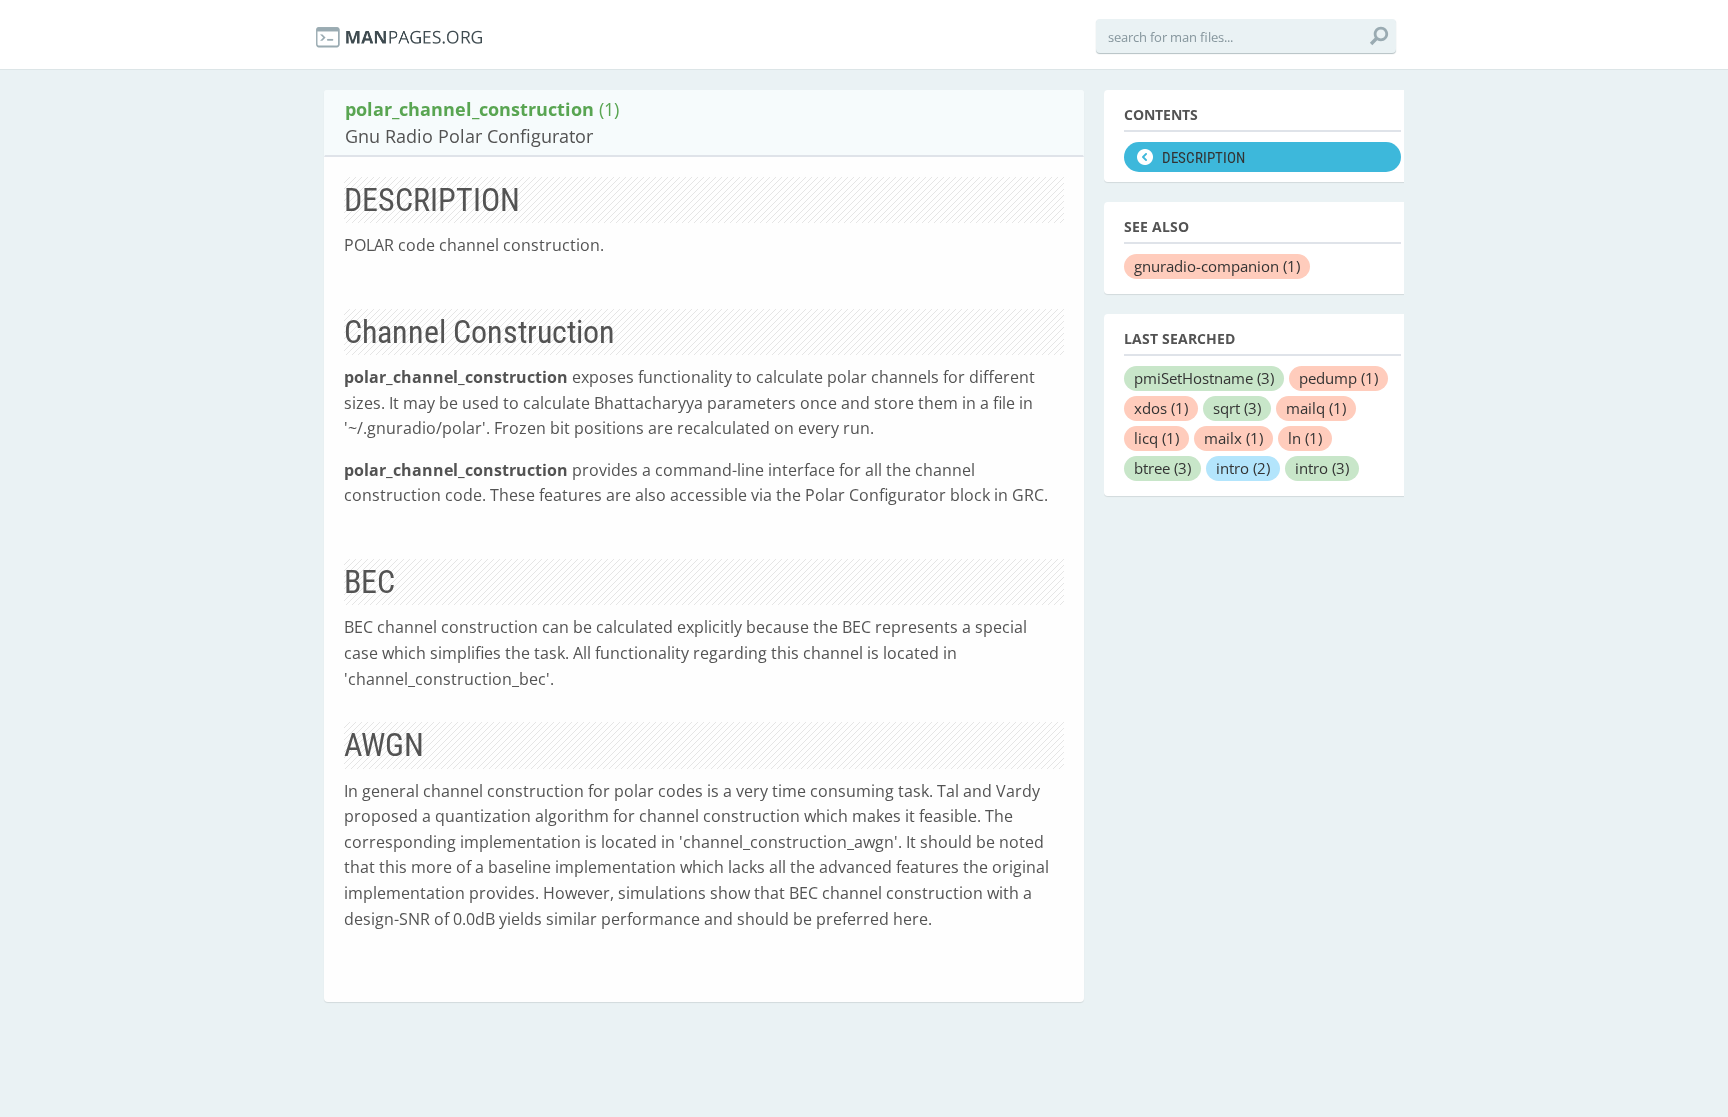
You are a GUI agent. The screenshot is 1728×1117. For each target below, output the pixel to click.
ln (1305, 438)
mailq (1316, 408)
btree (1162, 468)
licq (1156, 438)
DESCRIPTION (1203, 158)
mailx (1233, 438)
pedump (1338, 378)
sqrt (1237, 408)
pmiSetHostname (1204, 378)
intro (1243, 468)
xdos (1161, 408)
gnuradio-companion (1217, 266)
